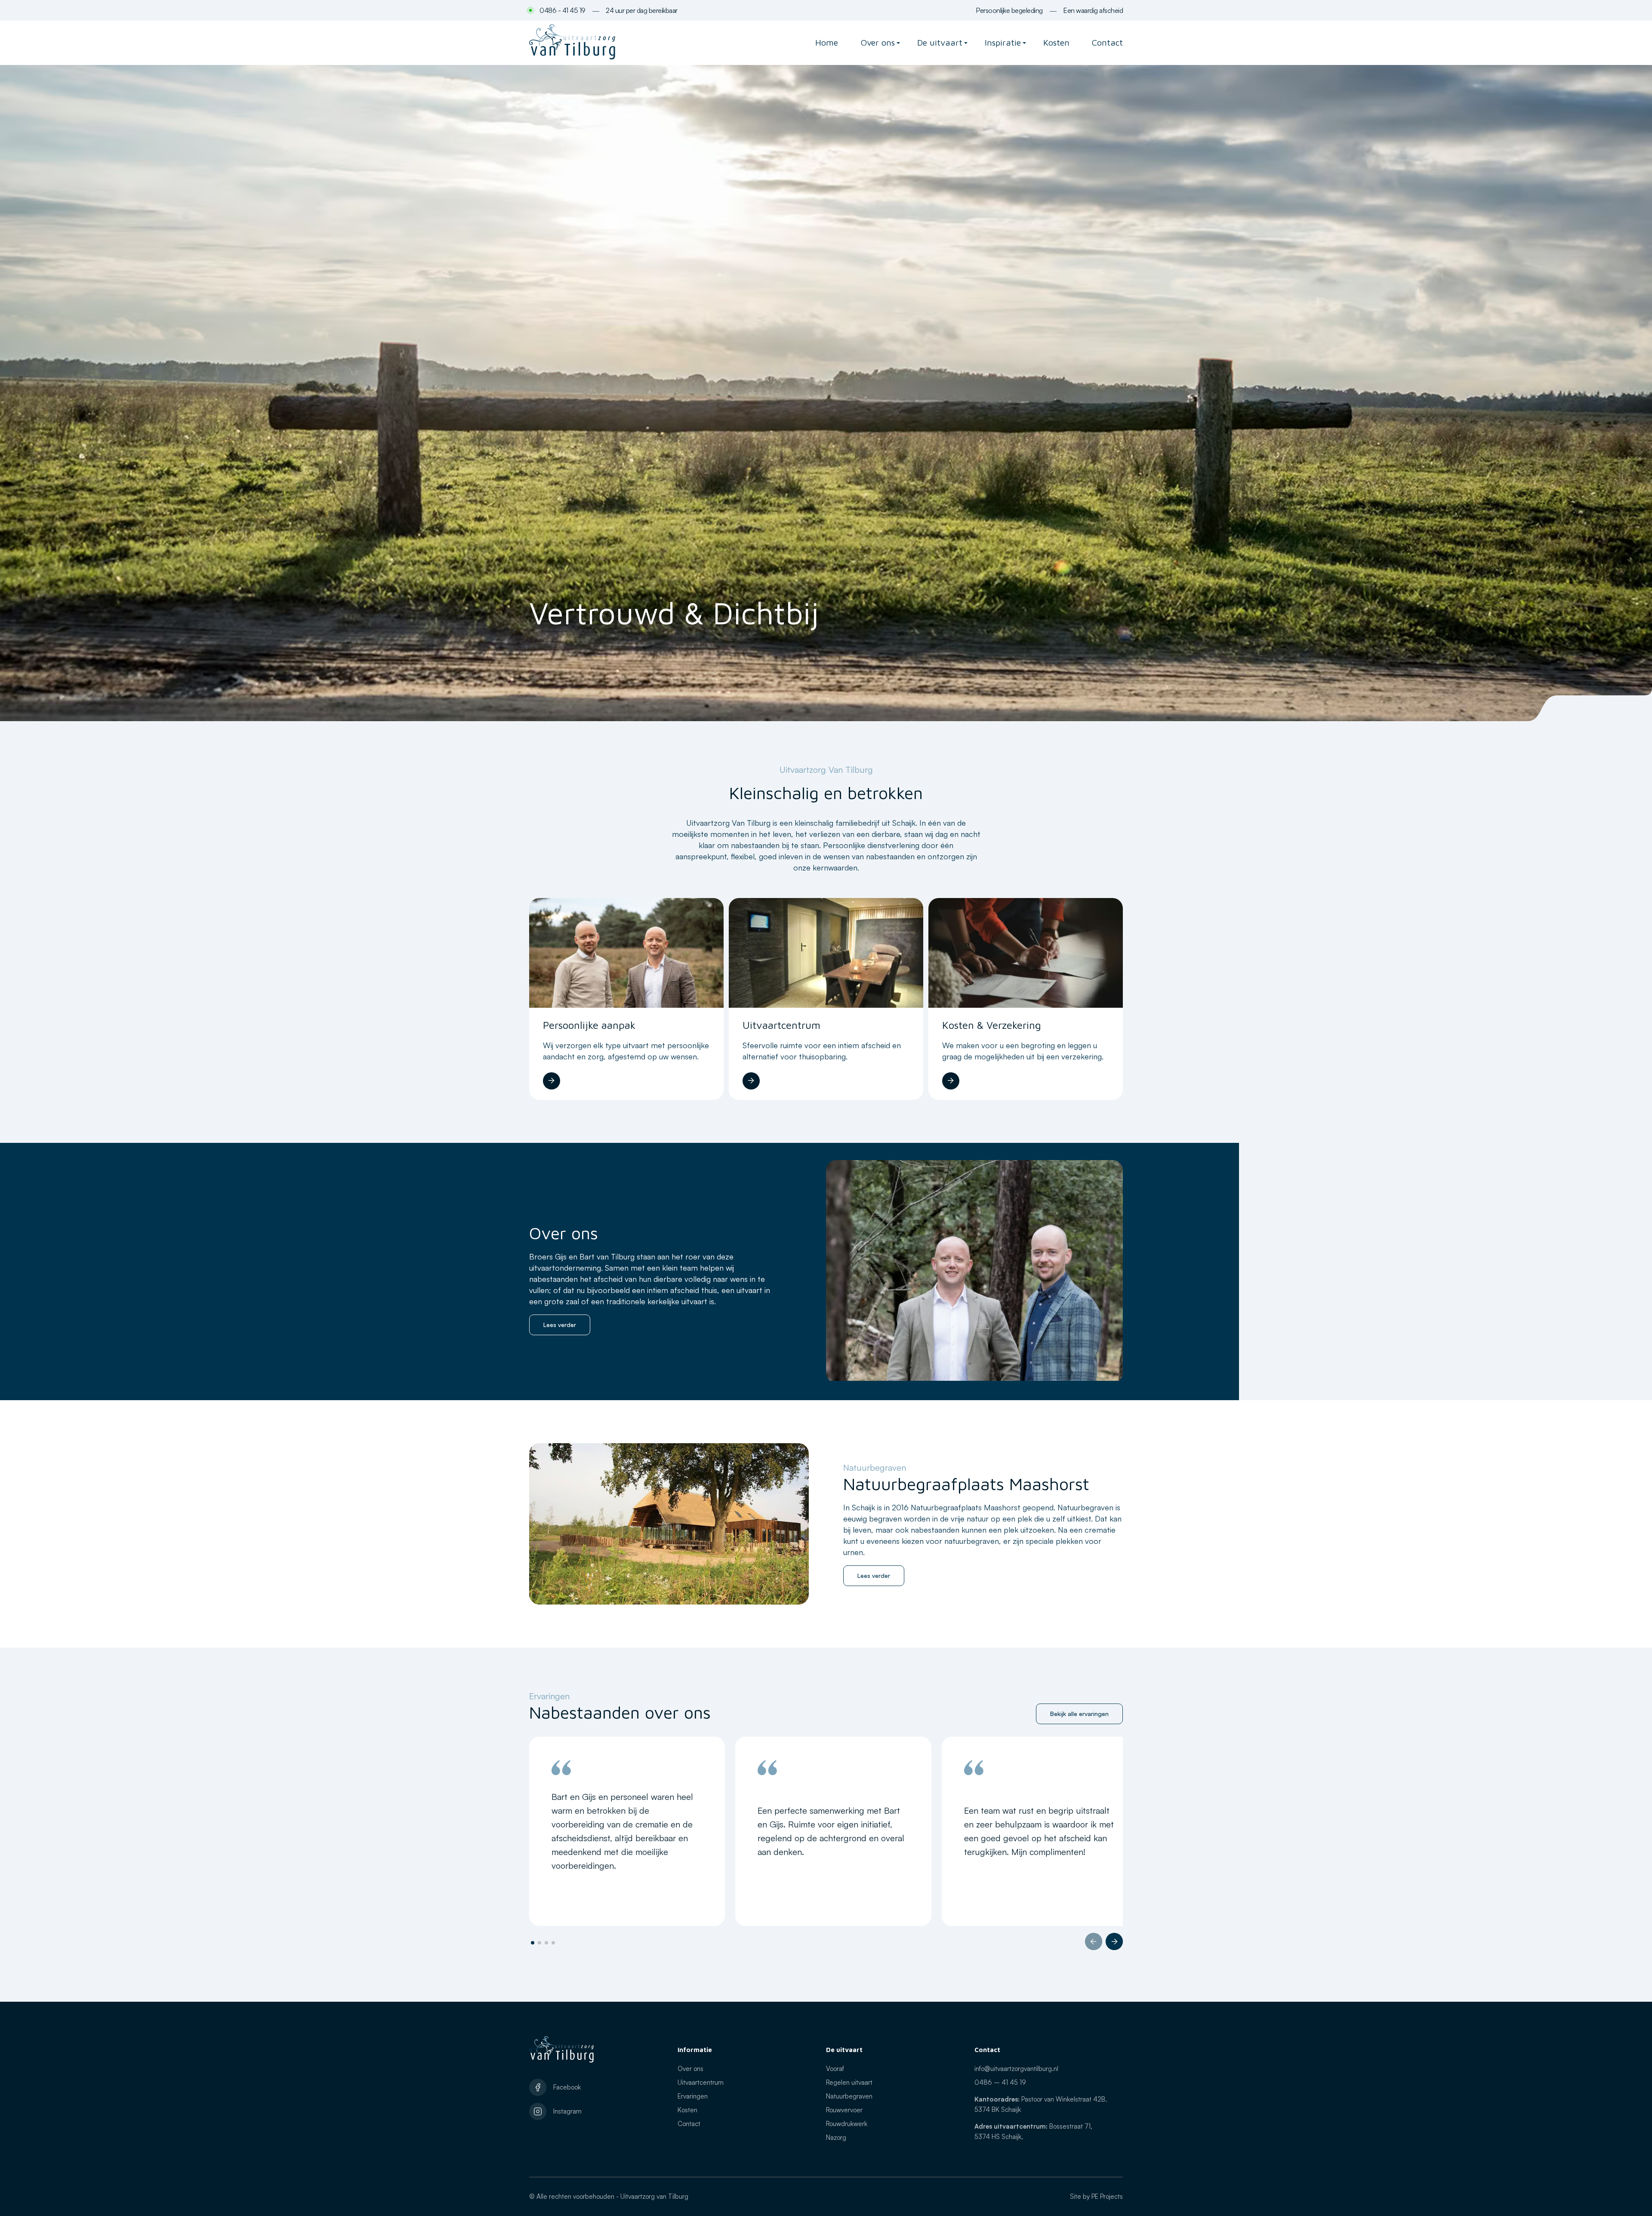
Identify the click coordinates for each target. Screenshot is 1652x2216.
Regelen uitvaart (849, 2082)
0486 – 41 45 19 (1000, 2082)
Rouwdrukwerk (847, 2124)
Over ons (878, 42)
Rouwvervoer (844, 2110)
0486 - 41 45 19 (562, 10)
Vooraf (835, 2069)
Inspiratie (1003, 42)
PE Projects (1107, 2196)
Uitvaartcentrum (701, 2082)
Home (827, 42)
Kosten (1056, 42)
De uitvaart (940, 42)
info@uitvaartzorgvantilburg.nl (1016, 2069)
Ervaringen (693, 2096)
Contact (1107, 42)
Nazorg (836, 2137)
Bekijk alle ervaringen (1079, 1714)
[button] (1094, 1941)
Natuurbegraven (849, 2096)
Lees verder (560, 1325)
